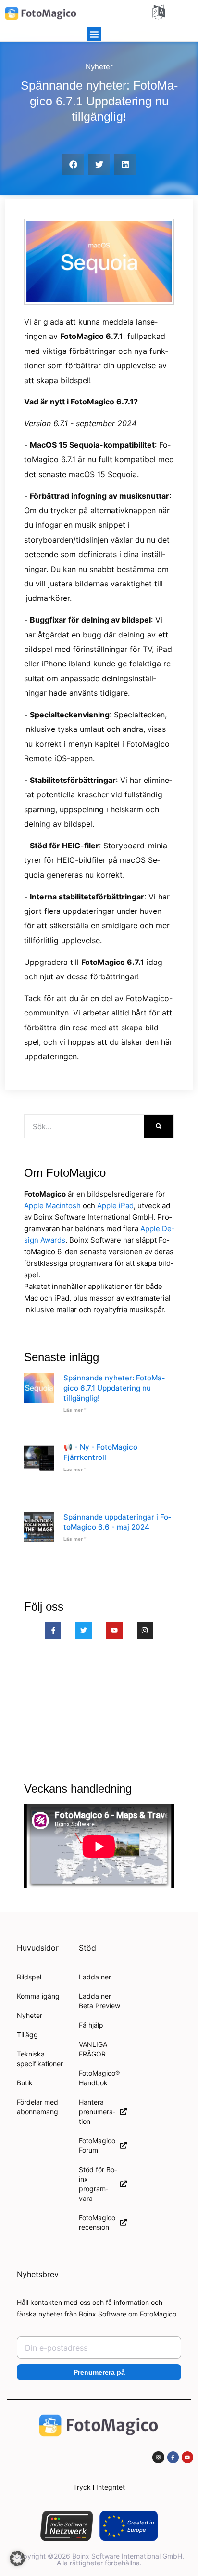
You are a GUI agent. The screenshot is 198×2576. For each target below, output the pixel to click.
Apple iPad (115, 1205)
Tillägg (27, 2035)
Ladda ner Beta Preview (99, 2001)
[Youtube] (114, 1630)
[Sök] (159, 1126)
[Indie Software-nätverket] (67, 2526)
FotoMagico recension (97, 2222)
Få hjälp (91, 2025)
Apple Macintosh (52, 1205)
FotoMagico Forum (97, 2145)
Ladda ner (95, 1977)
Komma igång (38, 1996)
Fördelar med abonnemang (37, 2107)
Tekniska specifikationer (40, 2059)
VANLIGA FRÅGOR (93, 2049)
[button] (94, 34)
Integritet (111, 2487)
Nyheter (99, 67)
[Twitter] (84, 1630)
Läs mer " (75, 1410)
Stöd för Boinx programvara (98, 2184)
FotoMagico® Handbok (99, 2078)
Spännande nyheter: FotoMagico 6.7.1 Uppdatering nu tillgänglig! (114, 1388)
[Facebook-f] (53, 1630)
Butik (25, 2083)
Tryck (82, 2487)
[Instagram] (145, 1630)
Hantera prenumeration (97, 2112)
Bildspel (29, 1977)
